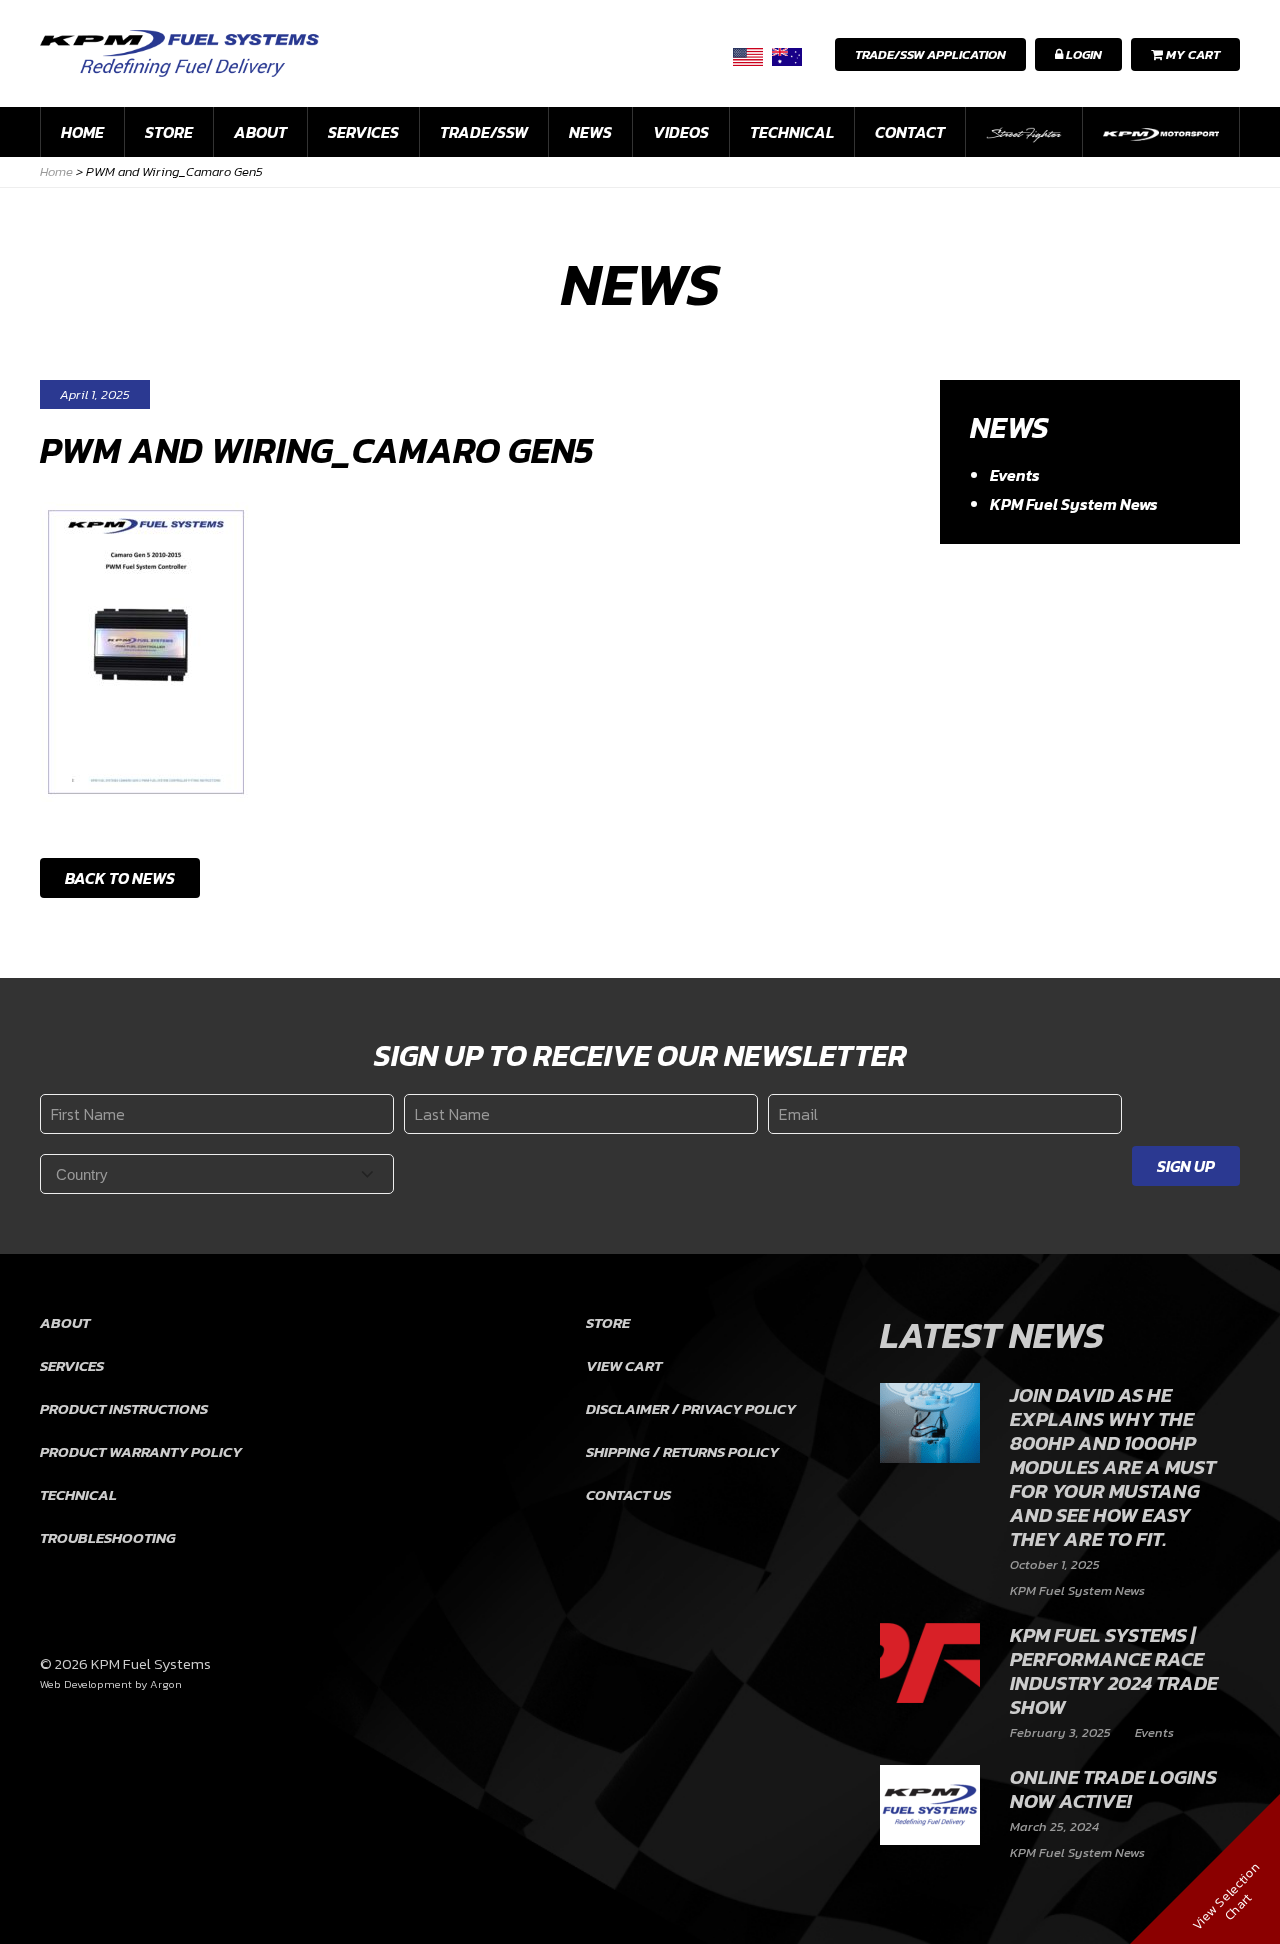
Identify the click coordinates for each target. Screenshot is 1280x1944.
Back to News (120, 878)
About (260, 132)
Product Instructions (124, 1408)
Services (363, 132)
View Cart (624, 1365)
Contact (910, 132)
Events (1015, 475)
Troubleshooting (108, 1537)
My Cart (1191, 54)
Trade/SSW (484, 132)
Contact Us (628, 1494)
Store (169, 132)
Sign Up (1186, 1166)
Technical (792, 132)
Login (1082, 54)
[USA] (748, 56)
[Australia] (787, 56)
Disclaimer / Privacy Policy (691, 1408)
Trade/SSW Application (930, 54)
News (590, 132)
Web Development (86, 1684)
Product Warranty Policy (141, 1451)
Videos (681, 132)
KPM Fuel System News (1074, 504)
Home (82, 132)
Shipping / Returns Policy (682, 1451)
